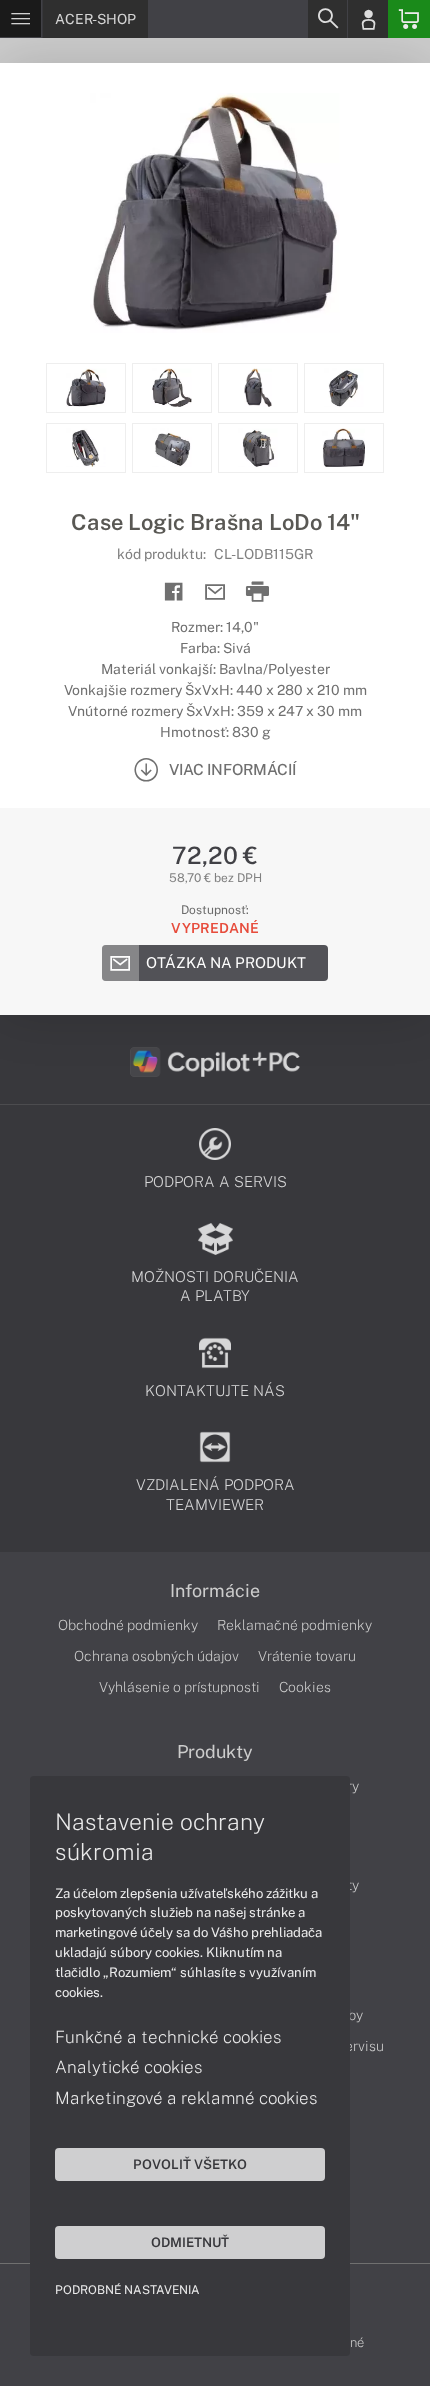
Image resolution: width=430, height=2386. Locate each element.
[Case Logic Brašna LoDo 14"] (215, 213)
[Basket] (409, 19)
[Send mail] (215, 592)
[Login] (368, 19)
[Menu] (20, 19)
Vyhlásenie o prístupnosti (179, 1687)
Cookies (305, 1687)
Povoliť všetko (190, 2164)
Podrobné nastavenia (127, 2290)
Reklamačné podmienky (294, 1625)
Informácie (215, 1591)
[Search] (327, 19)
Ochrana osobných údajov (156, 1656)
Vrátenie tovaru (307, 1656)
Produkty (215, 1752)
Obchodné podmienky (128, 1625)
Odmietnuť (190, 2242)
